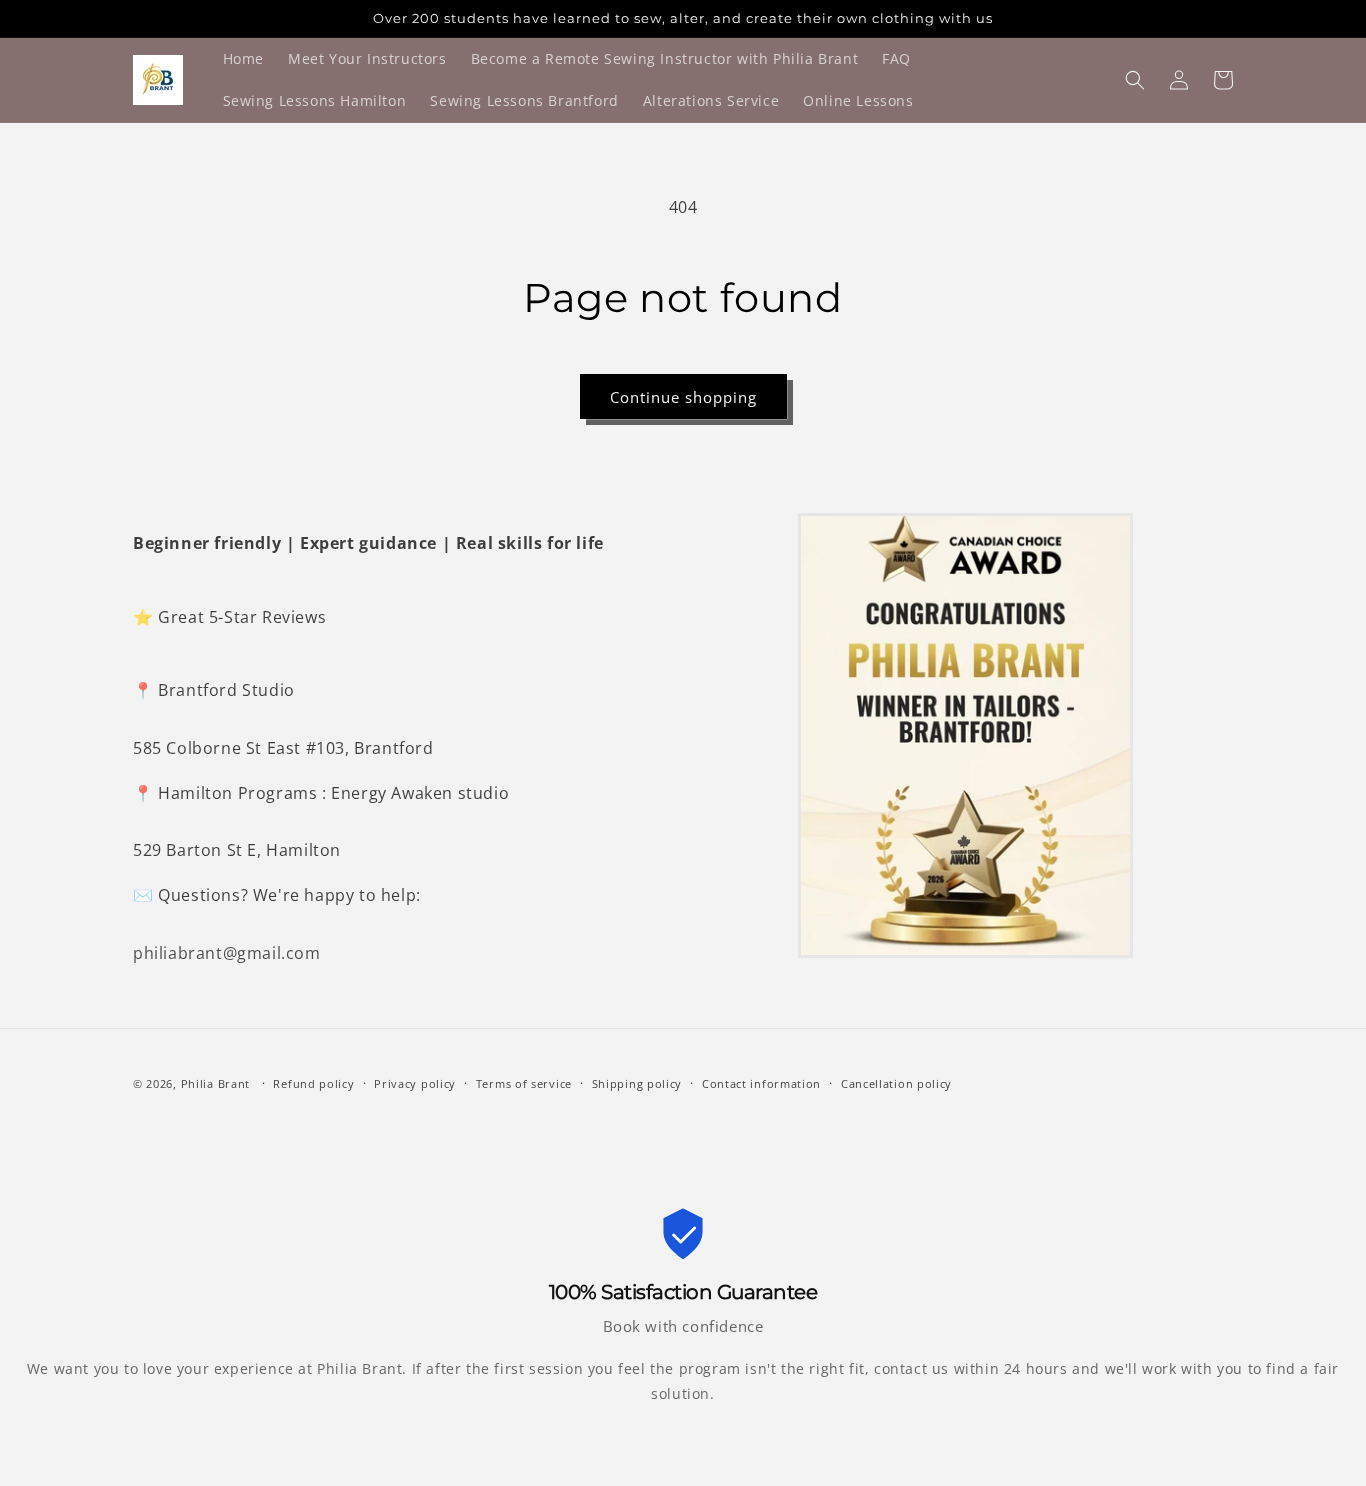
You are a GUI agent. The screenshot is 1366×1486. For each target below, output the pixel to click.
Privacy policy (415, 1083)
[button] (1135, 80)
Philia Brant (215, 1083)
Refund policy (313, 1083)
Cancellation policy (896, 1083)
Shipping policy (637, 1083)
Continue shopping (683, 397)
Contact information (761, 1083)
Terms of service (524, 1083)
